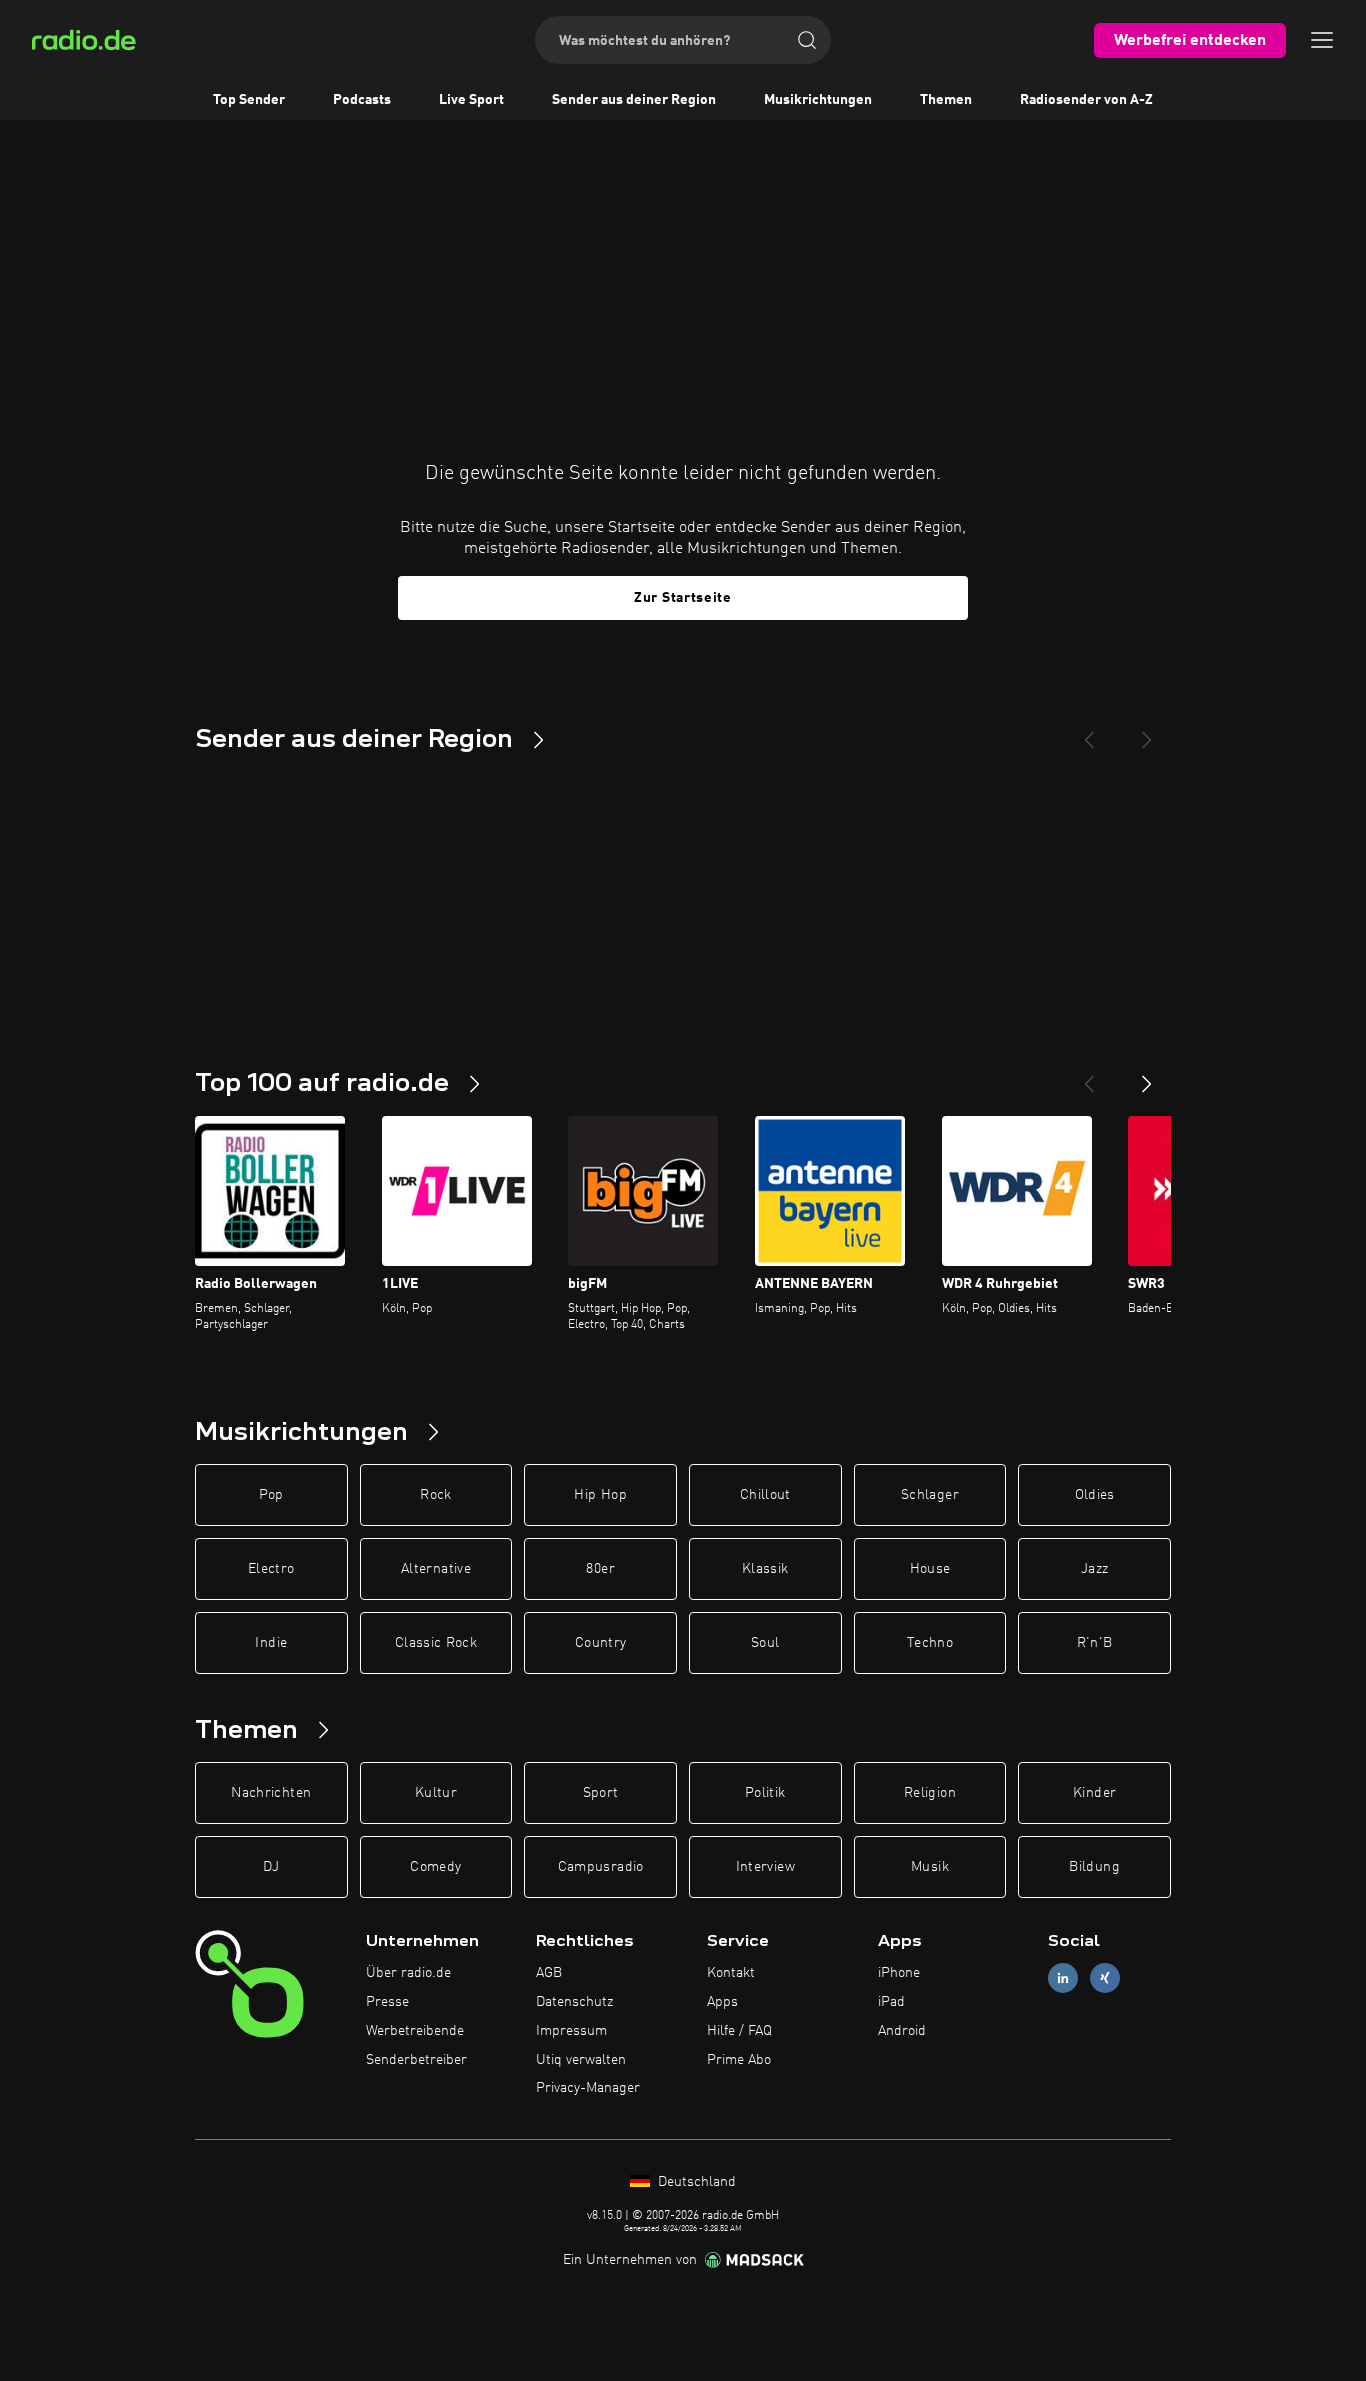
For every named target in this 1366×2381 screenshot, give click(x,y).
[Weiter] (1147, 1076)
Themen (946, 100)
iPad (891, 2002)
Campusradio (601, 1867)
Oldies (1095, 1495)
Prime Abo (739, 2060)
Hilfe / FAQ (739, 2031)
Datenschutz (574, 2002)
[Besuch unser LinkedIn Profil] (1063, 1978)
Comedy (435, 1867)
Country (600, 1643)
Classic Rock (436, 1643)
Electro (271, 1569)
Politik (765, 1793)
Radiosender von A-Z (1086, 100)
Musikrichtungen (818, 100)
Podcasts (362, 100)
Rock (435, 1495)
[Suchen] (807, 40)
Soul (765, 1643)
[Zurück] (1089, 1076)
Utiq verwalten (581, 2060)
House (930, 1569)
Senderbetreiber (416, 2060)
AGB (549, 1973)
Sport (601, 1793)
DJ (271, 1867)
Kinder (1094, 1793)
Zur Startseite (683, 598)
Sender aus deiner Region (634, 100)
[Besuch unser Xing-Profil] (1105, 1978)
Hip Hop (600, 1495)
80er (600, 1569)
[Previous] (1089, 732)
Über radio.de (408, 1973)
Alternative (436, 1569)
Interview (765, 1867)
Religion (930, 1793)
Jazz (1094, 1569)
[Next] (1147, 732)
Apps (722, 2002)
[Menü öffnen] (1322, 40)
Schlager (930, 1495)
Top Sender (249, 100)
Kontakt (731, 1973)
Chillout (765, 1495)
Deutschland (695, 2182)
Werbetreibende (415, 2031)
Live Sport (471, 100)
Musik (930, 1867)
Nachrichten (271, 1793)
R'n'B (1095, 1643)
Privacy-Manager (588, 2088)
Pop (271, 1495)
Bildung (1094, 1867)
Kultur (436, 1793)
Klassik (765, 1569)
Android (902, 2031)
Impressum (571, 2031)
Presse (387, 2002)
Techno (930, 1643)
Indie (271, 1643)
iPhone (899, 1973)
